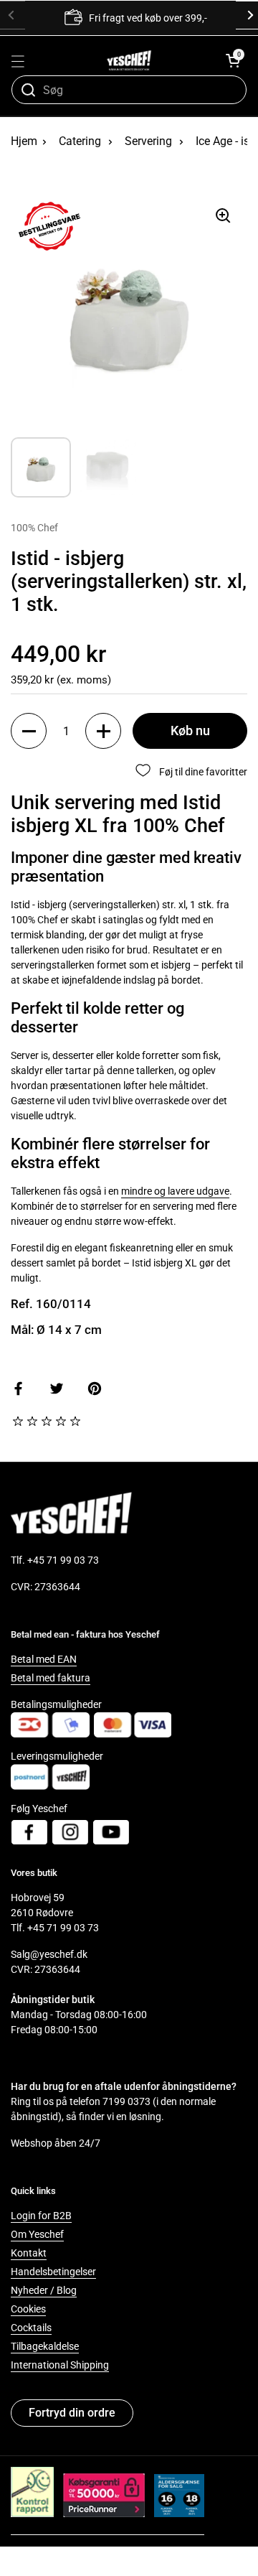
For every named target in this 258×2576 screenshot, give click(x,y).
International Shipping (60, 2365)
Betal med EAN (44, 1659)
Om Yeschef (37, 2234)
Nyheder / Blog (44, 2290)
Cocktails (31, 2328)
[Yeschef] (129, 60)
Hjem (24, 141)
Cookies (28, 2309)
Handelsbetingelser (53, 2272)
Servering (148, 141)
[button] (233, 60)
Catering (80, 141)
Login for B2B (41, 2216)
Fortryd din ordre (72, 2413)
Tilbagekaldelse (45, 2346)
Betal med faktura (51, 1678)
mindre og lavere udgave (175, 1191)
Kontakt (29, 2253)
